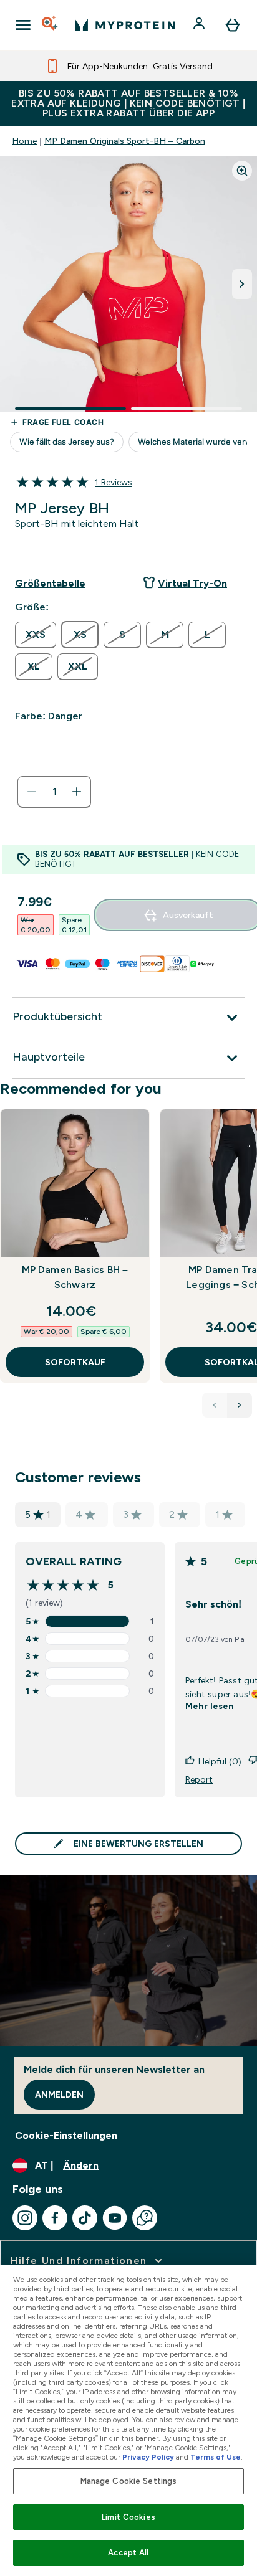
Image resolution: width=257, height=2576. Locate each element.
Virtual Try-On (192, 583)
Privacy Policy (148, 2457)
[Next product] (240, 1405)
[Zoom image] (242, 171)
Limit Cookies (128, 2517)
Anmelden (59, 2095)
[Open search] (51, 25)
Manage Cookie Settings (129, 2481)
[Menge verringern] (32, 792)
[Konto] (200, 25)
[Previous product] (215, 1405)
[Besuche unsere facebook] (55, 2218)
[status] (54, 792)
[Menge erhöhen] (77, 792)
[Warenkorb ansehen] (233, 25)
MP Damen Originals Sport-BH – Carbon (125, 141)
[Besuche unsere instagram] (25, 2218)
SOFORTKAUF (75, 1362)
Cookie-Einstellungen (66, 2135)
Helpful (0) (220, 1761)
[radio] (36, 635)
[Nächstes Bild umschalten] (242, 284)
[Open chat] (145, 2218)
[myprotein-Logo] (125, 25)
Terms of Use (216, 2457)
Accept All (128, 2553)
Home (25, 141)
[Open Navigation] (23, 25)
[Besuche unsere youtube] (115, 2218)
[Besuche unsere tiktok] (85, 2218)
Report (199, 1779)
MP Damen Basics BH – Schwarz (75, 1277)
